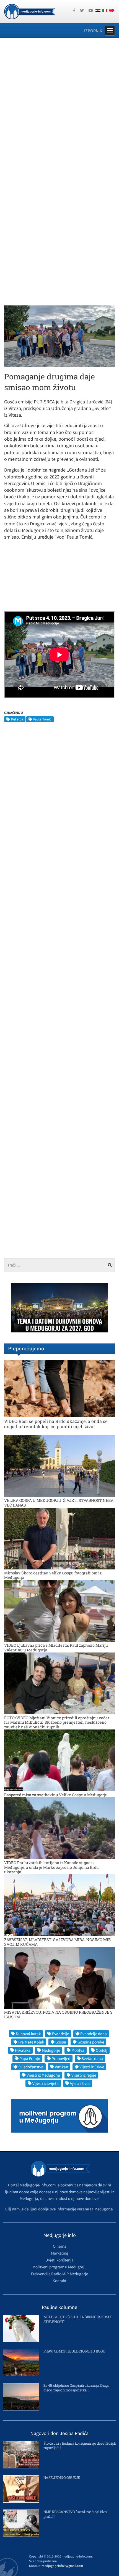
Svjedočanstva (31, 2067)
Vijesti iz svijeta (46, 2083)
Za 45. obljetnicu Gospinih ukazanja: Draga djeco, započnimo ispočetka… (76, 2388)
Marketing (60, 2253)
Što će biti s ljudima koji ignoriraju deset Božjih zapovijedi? (80, 2446)
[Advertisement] (59, 105)
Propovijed (61, 2059)
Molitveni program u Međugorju (59, 2267)
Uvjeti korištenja (59, 2260)
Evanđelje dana (94, 2034)
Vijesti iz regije (84, 2075)
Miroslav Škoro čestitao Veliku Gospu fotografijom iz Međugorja (53, 1575)
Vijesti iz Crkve (92, 2067)
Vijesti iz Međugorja (43, 2075)
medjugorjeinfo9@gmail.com (62, 2566)
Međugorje (51, 2050)
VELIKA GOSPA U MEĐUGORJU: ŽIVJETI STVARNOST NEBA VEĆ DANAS (59, 1503)
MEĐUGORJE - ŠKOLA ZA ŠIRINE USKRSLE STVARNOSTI (78, 2319)
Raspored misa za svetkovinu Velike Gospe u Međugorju (56, 1795)
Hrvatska (23, 2050)
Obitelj (102, 2050)
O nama (60, 2246)
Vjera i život (80, 2083)
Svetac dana (92, 2059)
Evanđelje (60, 2034)
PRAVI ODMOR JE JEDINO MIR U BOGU (74, 2351)
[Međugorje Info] (30, 11)
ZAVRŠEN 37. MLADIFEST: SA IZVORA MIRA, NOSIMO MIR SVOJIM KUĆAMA (57, 1942)
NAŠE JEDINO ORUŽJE (62, 2477)
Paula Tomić (42, 719)
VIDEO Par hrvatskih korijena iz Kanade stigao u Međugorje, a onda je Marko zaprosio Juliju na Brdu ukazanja (51, 1867)
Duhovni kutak (28, 2034)
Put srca (17, 719)
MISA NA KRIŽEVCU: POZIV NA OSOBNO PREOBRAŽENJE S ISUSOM (58, 2015)
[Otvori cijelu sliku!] (59, 336)
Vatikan (61, 2067)
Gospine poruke (91, 2042)
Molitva (78, 2050)
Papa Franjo (30, 2059)
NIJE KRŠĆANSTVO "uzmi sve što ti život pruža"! (76, 2514)
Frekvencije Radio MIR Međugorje (59, 2274)
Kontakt (59, 2281)
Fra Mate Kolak (31, 2042)
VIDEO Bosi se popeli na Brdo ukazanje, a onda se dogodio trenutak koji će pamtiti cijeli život (56, 1424)
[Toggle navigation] (110, 31)
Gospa (61, 2042)
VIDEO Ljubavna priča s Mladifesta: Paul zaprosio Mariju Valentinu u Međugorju (56, 1648)
